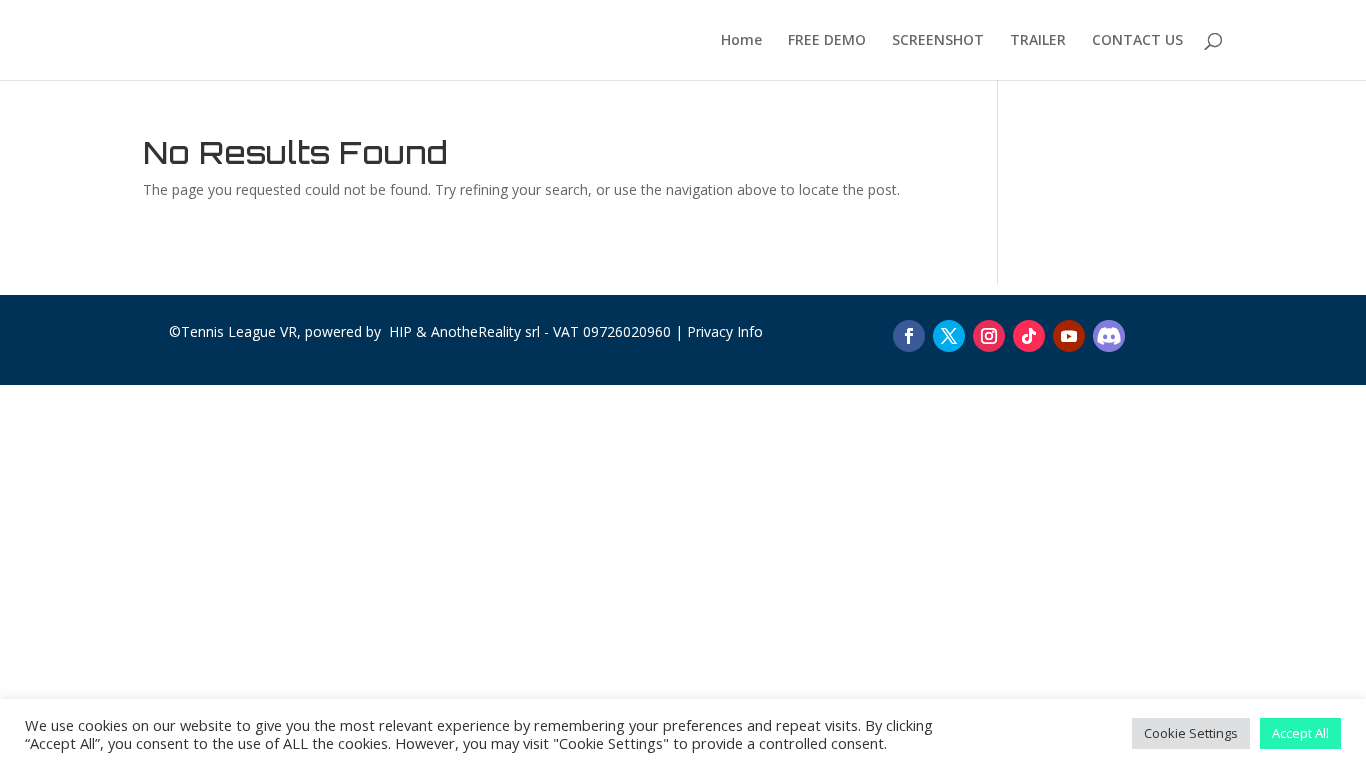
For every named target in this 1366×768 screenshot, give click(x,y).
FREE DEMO (827, 41)
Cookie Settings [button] (1191, 733)
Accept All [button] (1300, 733)
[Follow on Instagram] (989, 336)
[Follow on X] (949, 336)
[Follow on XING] (1109, 336)
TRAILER (1038, 41)
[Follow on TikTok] (1029, 336)
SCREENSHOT (938, 41)
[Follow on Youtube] (1069, 336)
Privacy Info (725, 331)
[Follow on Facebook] (909, 336)
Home (741, 41)
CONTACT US (1137, 41)
